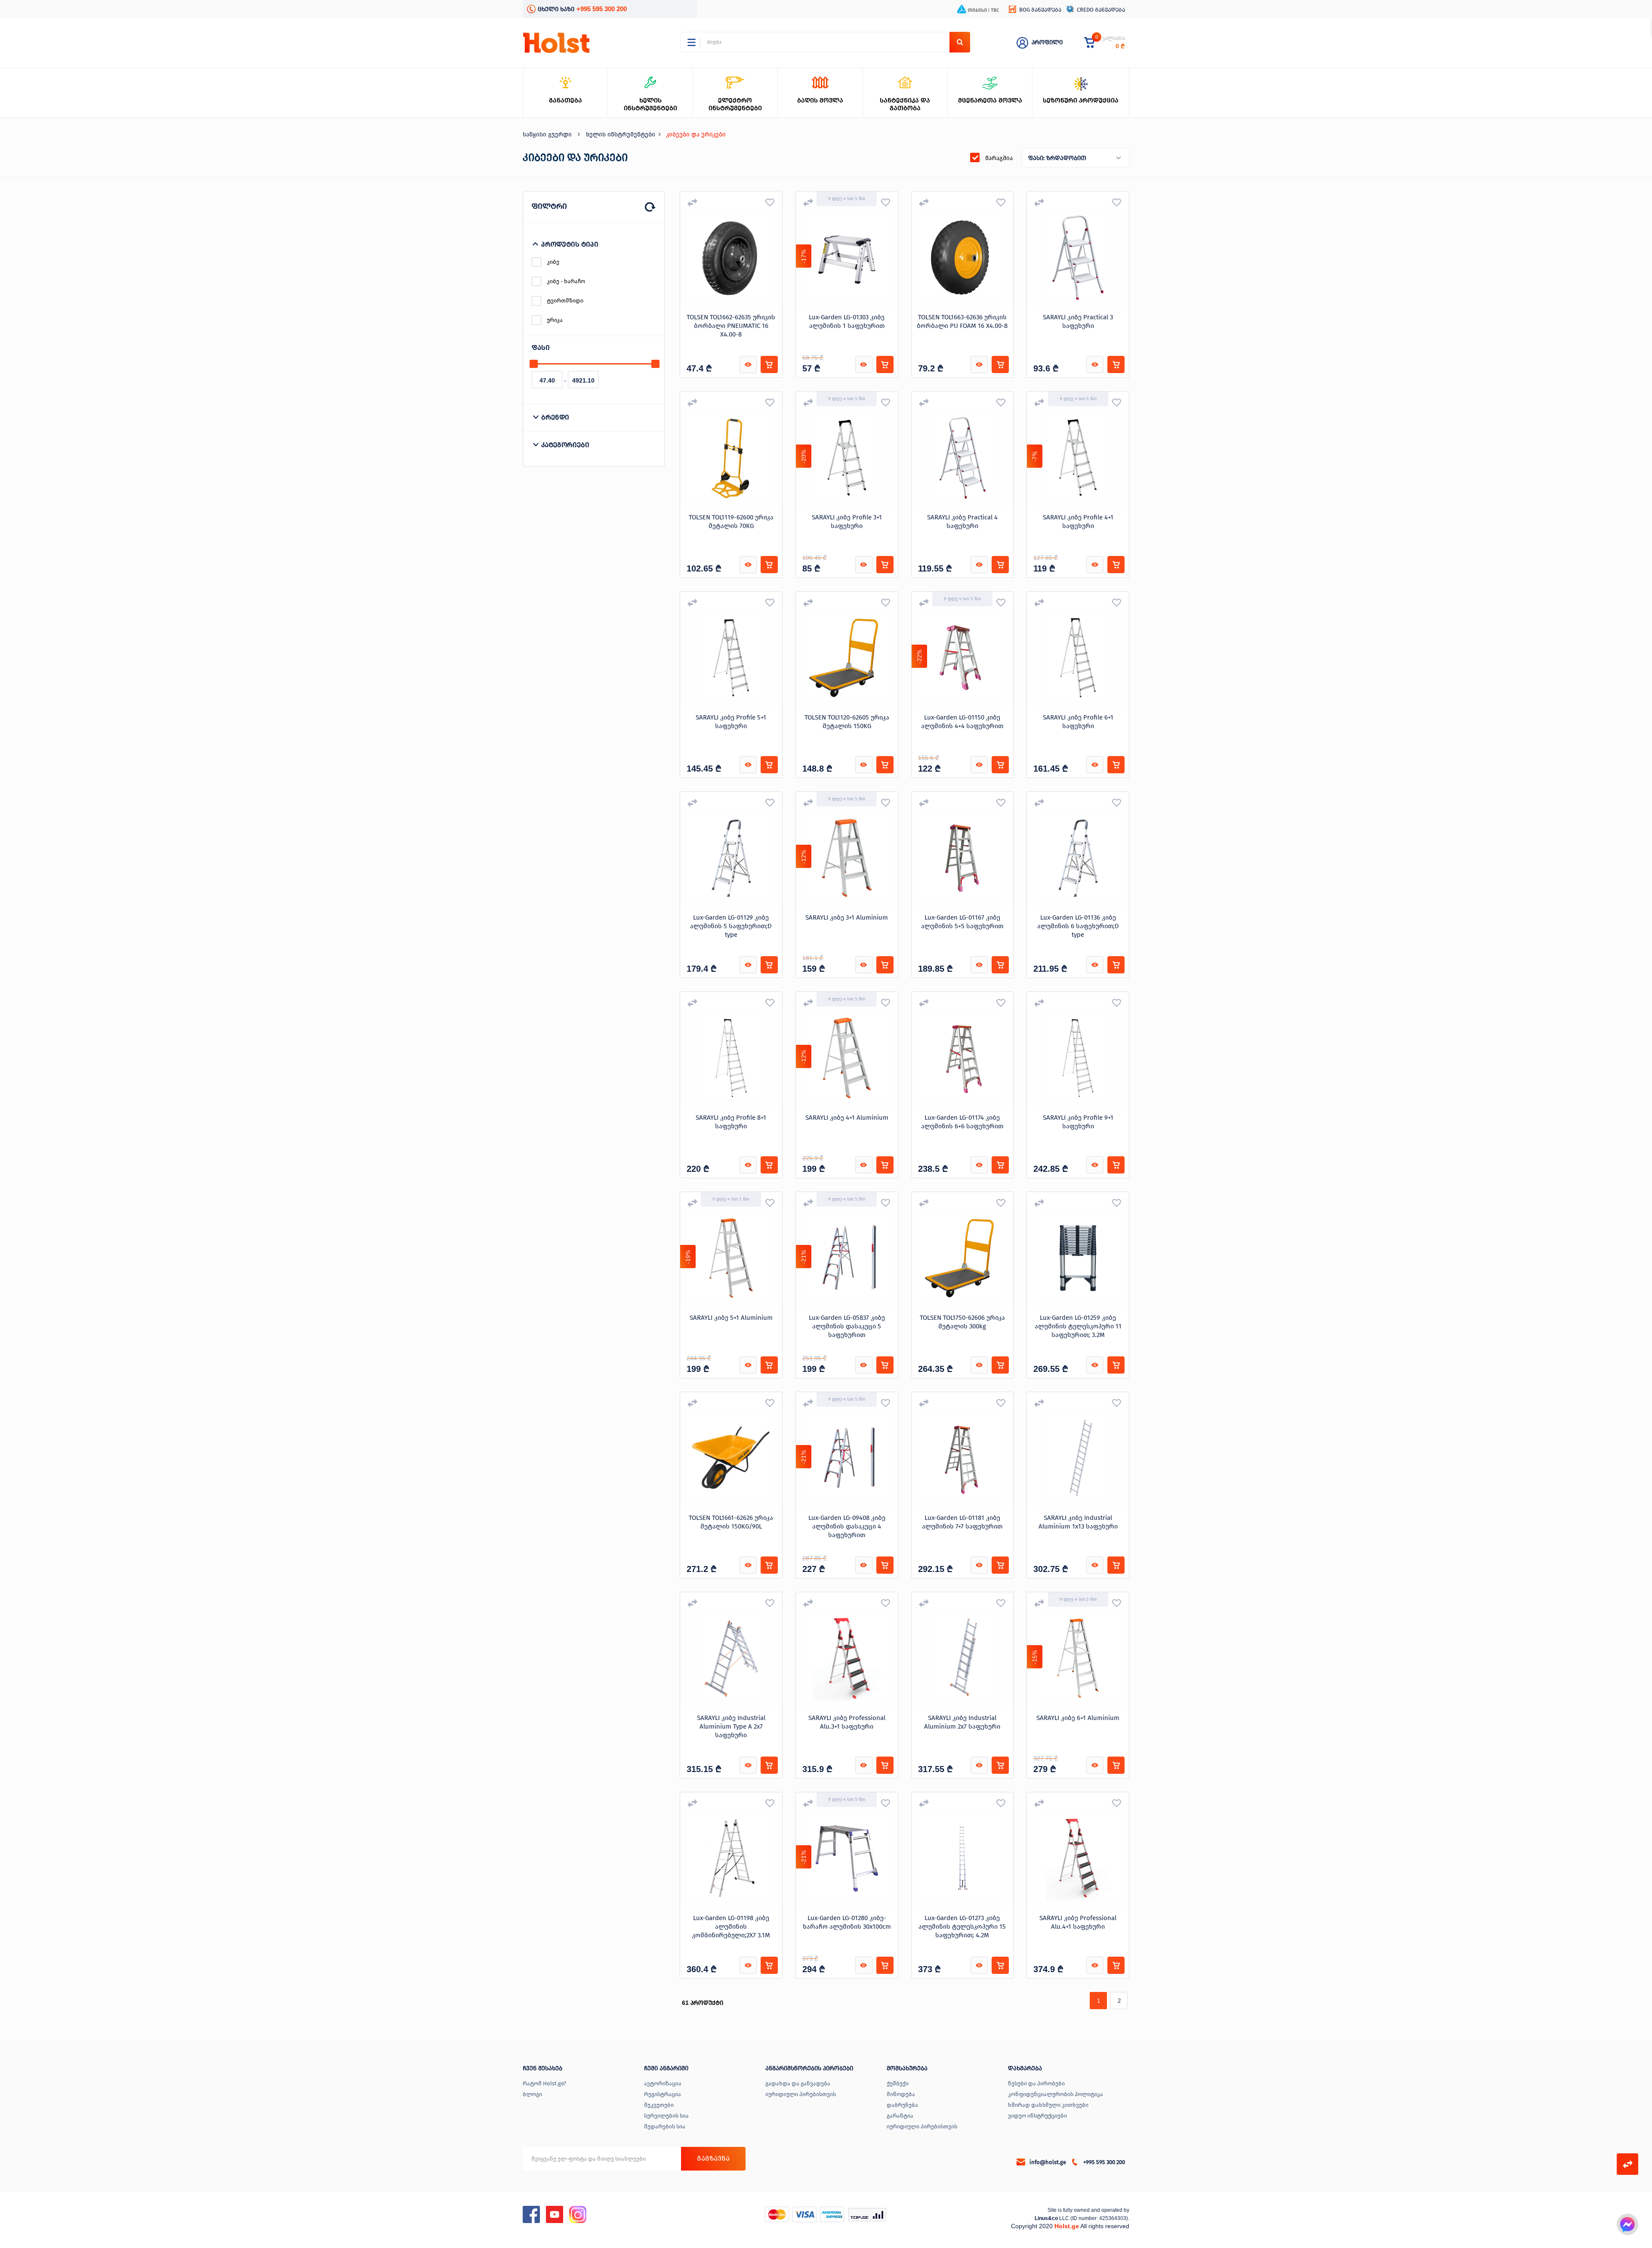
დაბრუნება (902, 2105)
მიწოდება (901, 2094)
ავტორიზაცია (663, 2083)
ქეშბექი (898, 2083)
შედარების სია (665, 2126)
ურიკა (555, 320)
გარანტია (900, 2116)
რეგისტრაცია (663, 2094)
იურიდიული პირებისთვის (801, 2094)
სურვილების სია (666, 2116)
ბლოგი (532, 2094)
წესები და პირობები (1036, 2083)
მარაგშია (999, 158)
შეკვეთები (659, 2105)
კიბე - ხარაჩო (566, 281)
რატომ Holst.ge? (544, 2083)
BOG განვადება (1040, 10)
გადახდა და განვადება (798, 2083)
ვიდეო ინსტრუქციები (1037, 2116)
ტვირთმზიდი (565, 301)
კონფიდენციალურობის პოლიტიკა (1056, 2094)
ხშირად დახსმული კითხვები (1048, 2105)
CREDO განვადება (1101, 10)
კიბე (553, 262)
